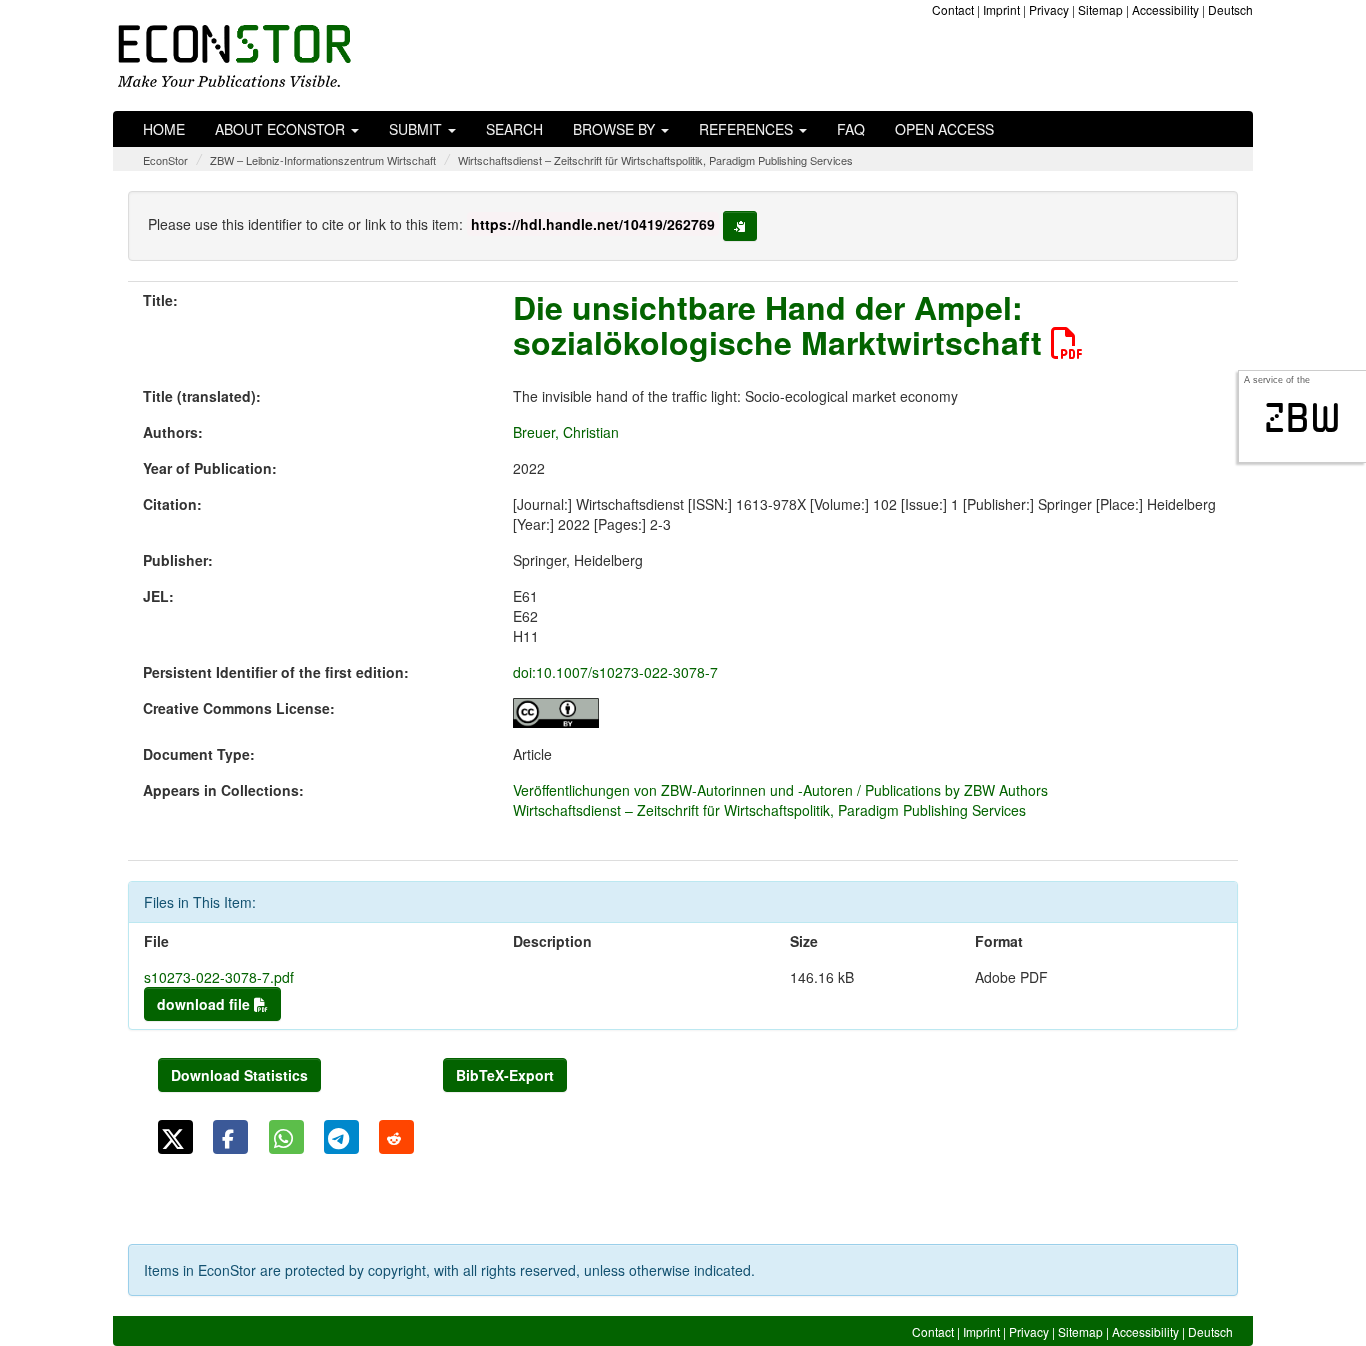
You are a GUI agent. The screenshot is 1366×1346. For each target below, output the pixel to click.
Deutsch (1230, 9)
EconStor (165, 160)
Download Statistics (239, 1075)
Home (164, 129)
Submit (417, 129)
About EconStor (282, 129)
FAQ (851, 129)
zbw (1302, 418)
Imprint (1001, 9)
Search (514, 129)
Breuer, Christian (566, 432)
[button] (175, 1137)
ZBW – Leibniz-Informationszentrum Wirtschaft (323, 160)
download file (205, 1004)
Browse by (616, 129)
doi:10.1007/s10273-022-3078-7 (615, 672)
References (748, 129)
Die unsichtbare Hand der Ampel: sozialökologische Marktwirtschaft (782, 324)
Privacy (1049, 9)
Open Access (944, 129)
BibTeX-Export (505, 1075)
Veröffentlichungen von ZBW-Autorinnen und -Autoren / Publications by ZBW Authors (780, 790)
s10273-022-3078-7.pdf (219, 977)
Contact (953, 9)
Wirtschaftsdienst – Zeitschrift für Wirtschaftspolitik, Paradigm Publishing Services (655, 160)
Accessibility (1165, 9)
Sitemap (1100, 9)
